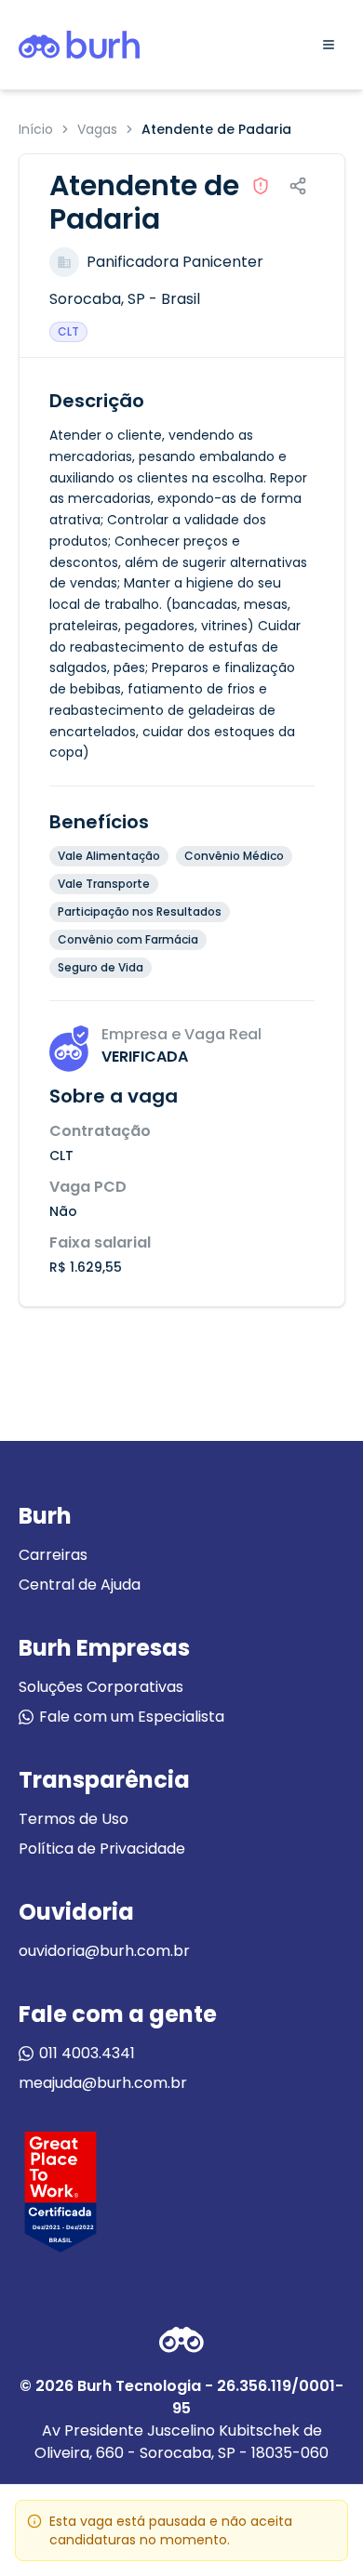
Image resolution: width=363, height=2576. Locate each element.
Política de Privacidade (102, 1849)
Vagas (97, 129)
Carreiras (53, 1555)
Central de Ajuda (80, 1585)
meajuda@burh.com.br (103, 2083)
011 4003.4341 (87, 2053)
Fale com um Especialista (132, 1717)
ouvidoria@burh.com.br (104, 1951)
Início (36, 129)
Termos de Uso (74, 1819)
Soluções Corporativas (101, 1687)
